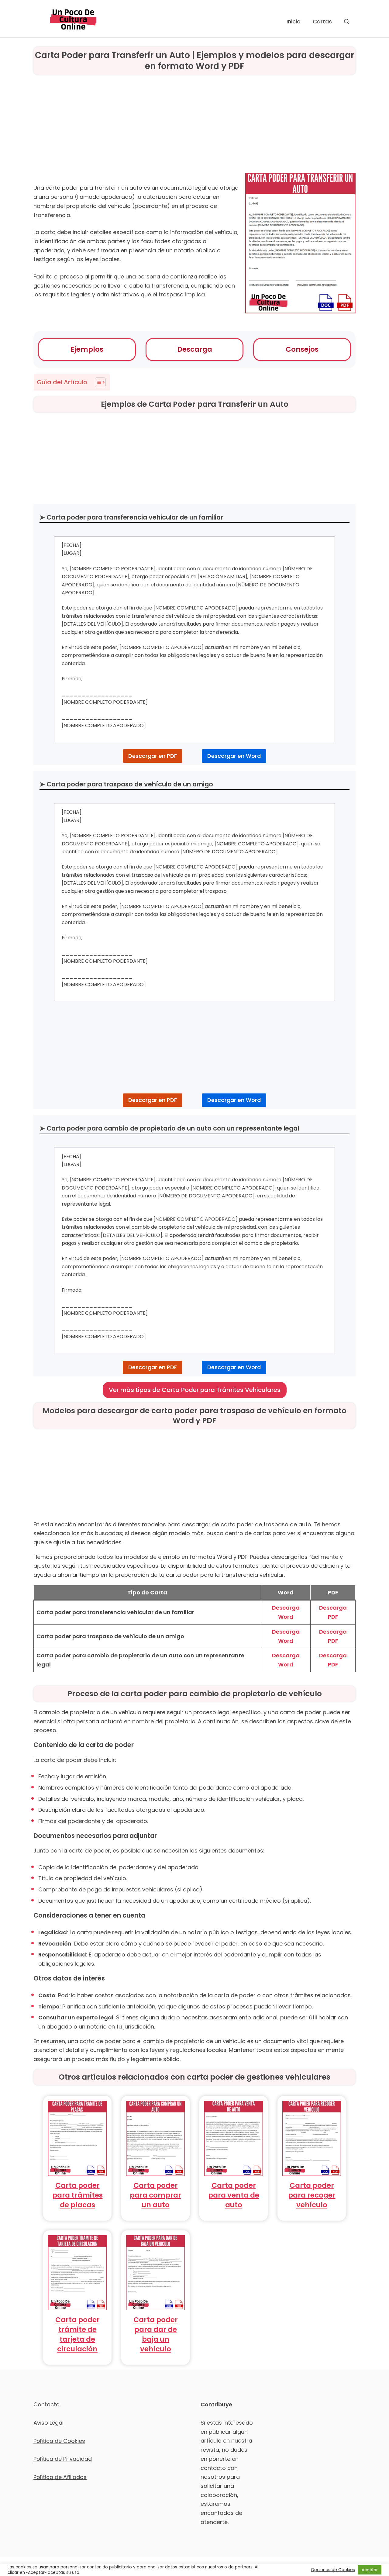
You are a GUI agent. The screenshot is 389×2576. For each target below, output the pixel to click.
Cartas (322, 21)
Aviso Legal (48, 2423)
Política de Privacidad (63, 2459)
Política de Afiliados (60, 2477)
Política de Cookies (59, 2441)
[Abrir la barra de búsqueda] (347, 22)
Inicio (294, 21)
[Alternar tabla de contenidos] (97, 382)
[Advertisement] (194, 123)
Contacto (46, 2404)
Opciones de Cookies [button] (333, 2570)
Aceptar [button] (370, 2570)
